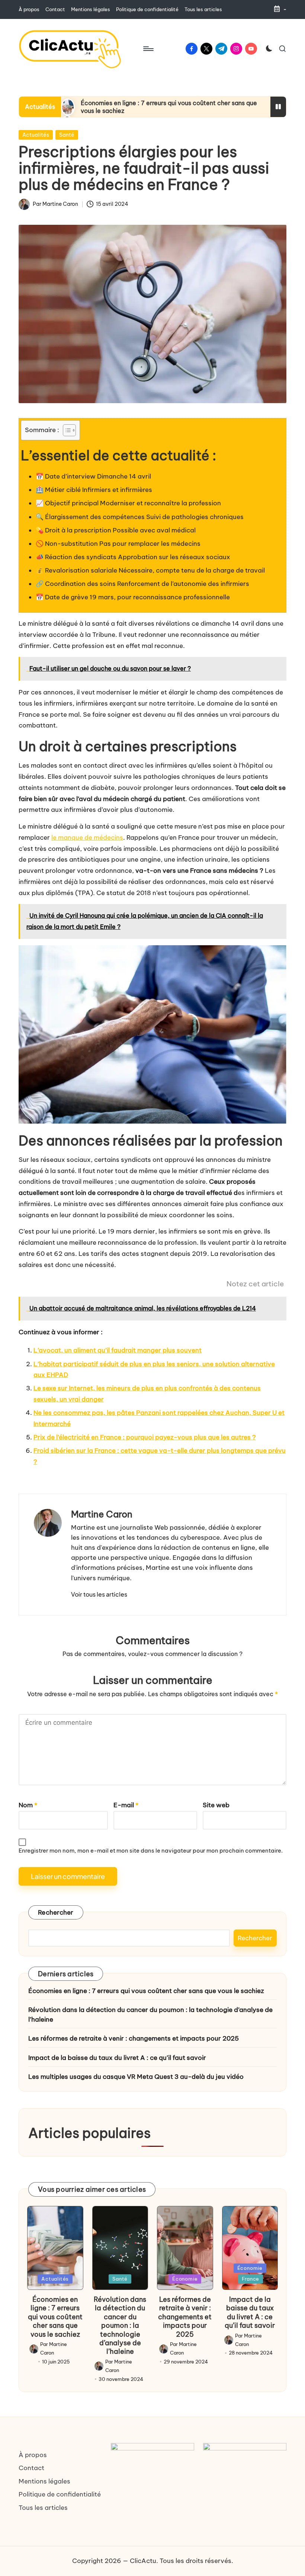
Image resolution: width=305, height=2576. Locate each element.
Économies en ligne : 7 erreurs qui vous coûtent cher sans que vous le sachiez (146, 1991)
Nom (28, 1805)
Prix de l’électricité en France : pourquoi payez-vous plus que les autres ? (145, 1437)
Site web (216, 1805)
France (251, 2279)
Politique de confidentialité (60, 2494)
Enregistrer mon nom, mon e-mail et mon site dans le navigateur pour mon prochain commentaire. (151, 1851)
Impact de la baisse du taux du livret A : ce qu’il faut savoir (117, 2058)
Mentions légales (44, 2481)
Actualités (36, 135)
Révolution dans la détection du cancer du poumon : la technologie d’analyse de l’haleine (150, 2015)
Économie (185, 2279)
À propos (33, 2455)
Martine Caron (102, 1514)
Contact (31, 2468)
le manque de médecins (87, 837)
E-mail (126, 1805)
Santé (67, 135)
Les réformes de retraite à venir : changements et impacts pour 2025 (134, 2038)
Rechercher (56, 1912)
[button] (99, 1594)
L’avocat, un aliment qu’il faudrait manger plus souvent (118, 1350)
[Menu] (148, 49)
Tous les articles (43, 2508)
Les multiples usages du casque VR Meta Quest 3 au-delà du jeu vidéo (136, 2077)
